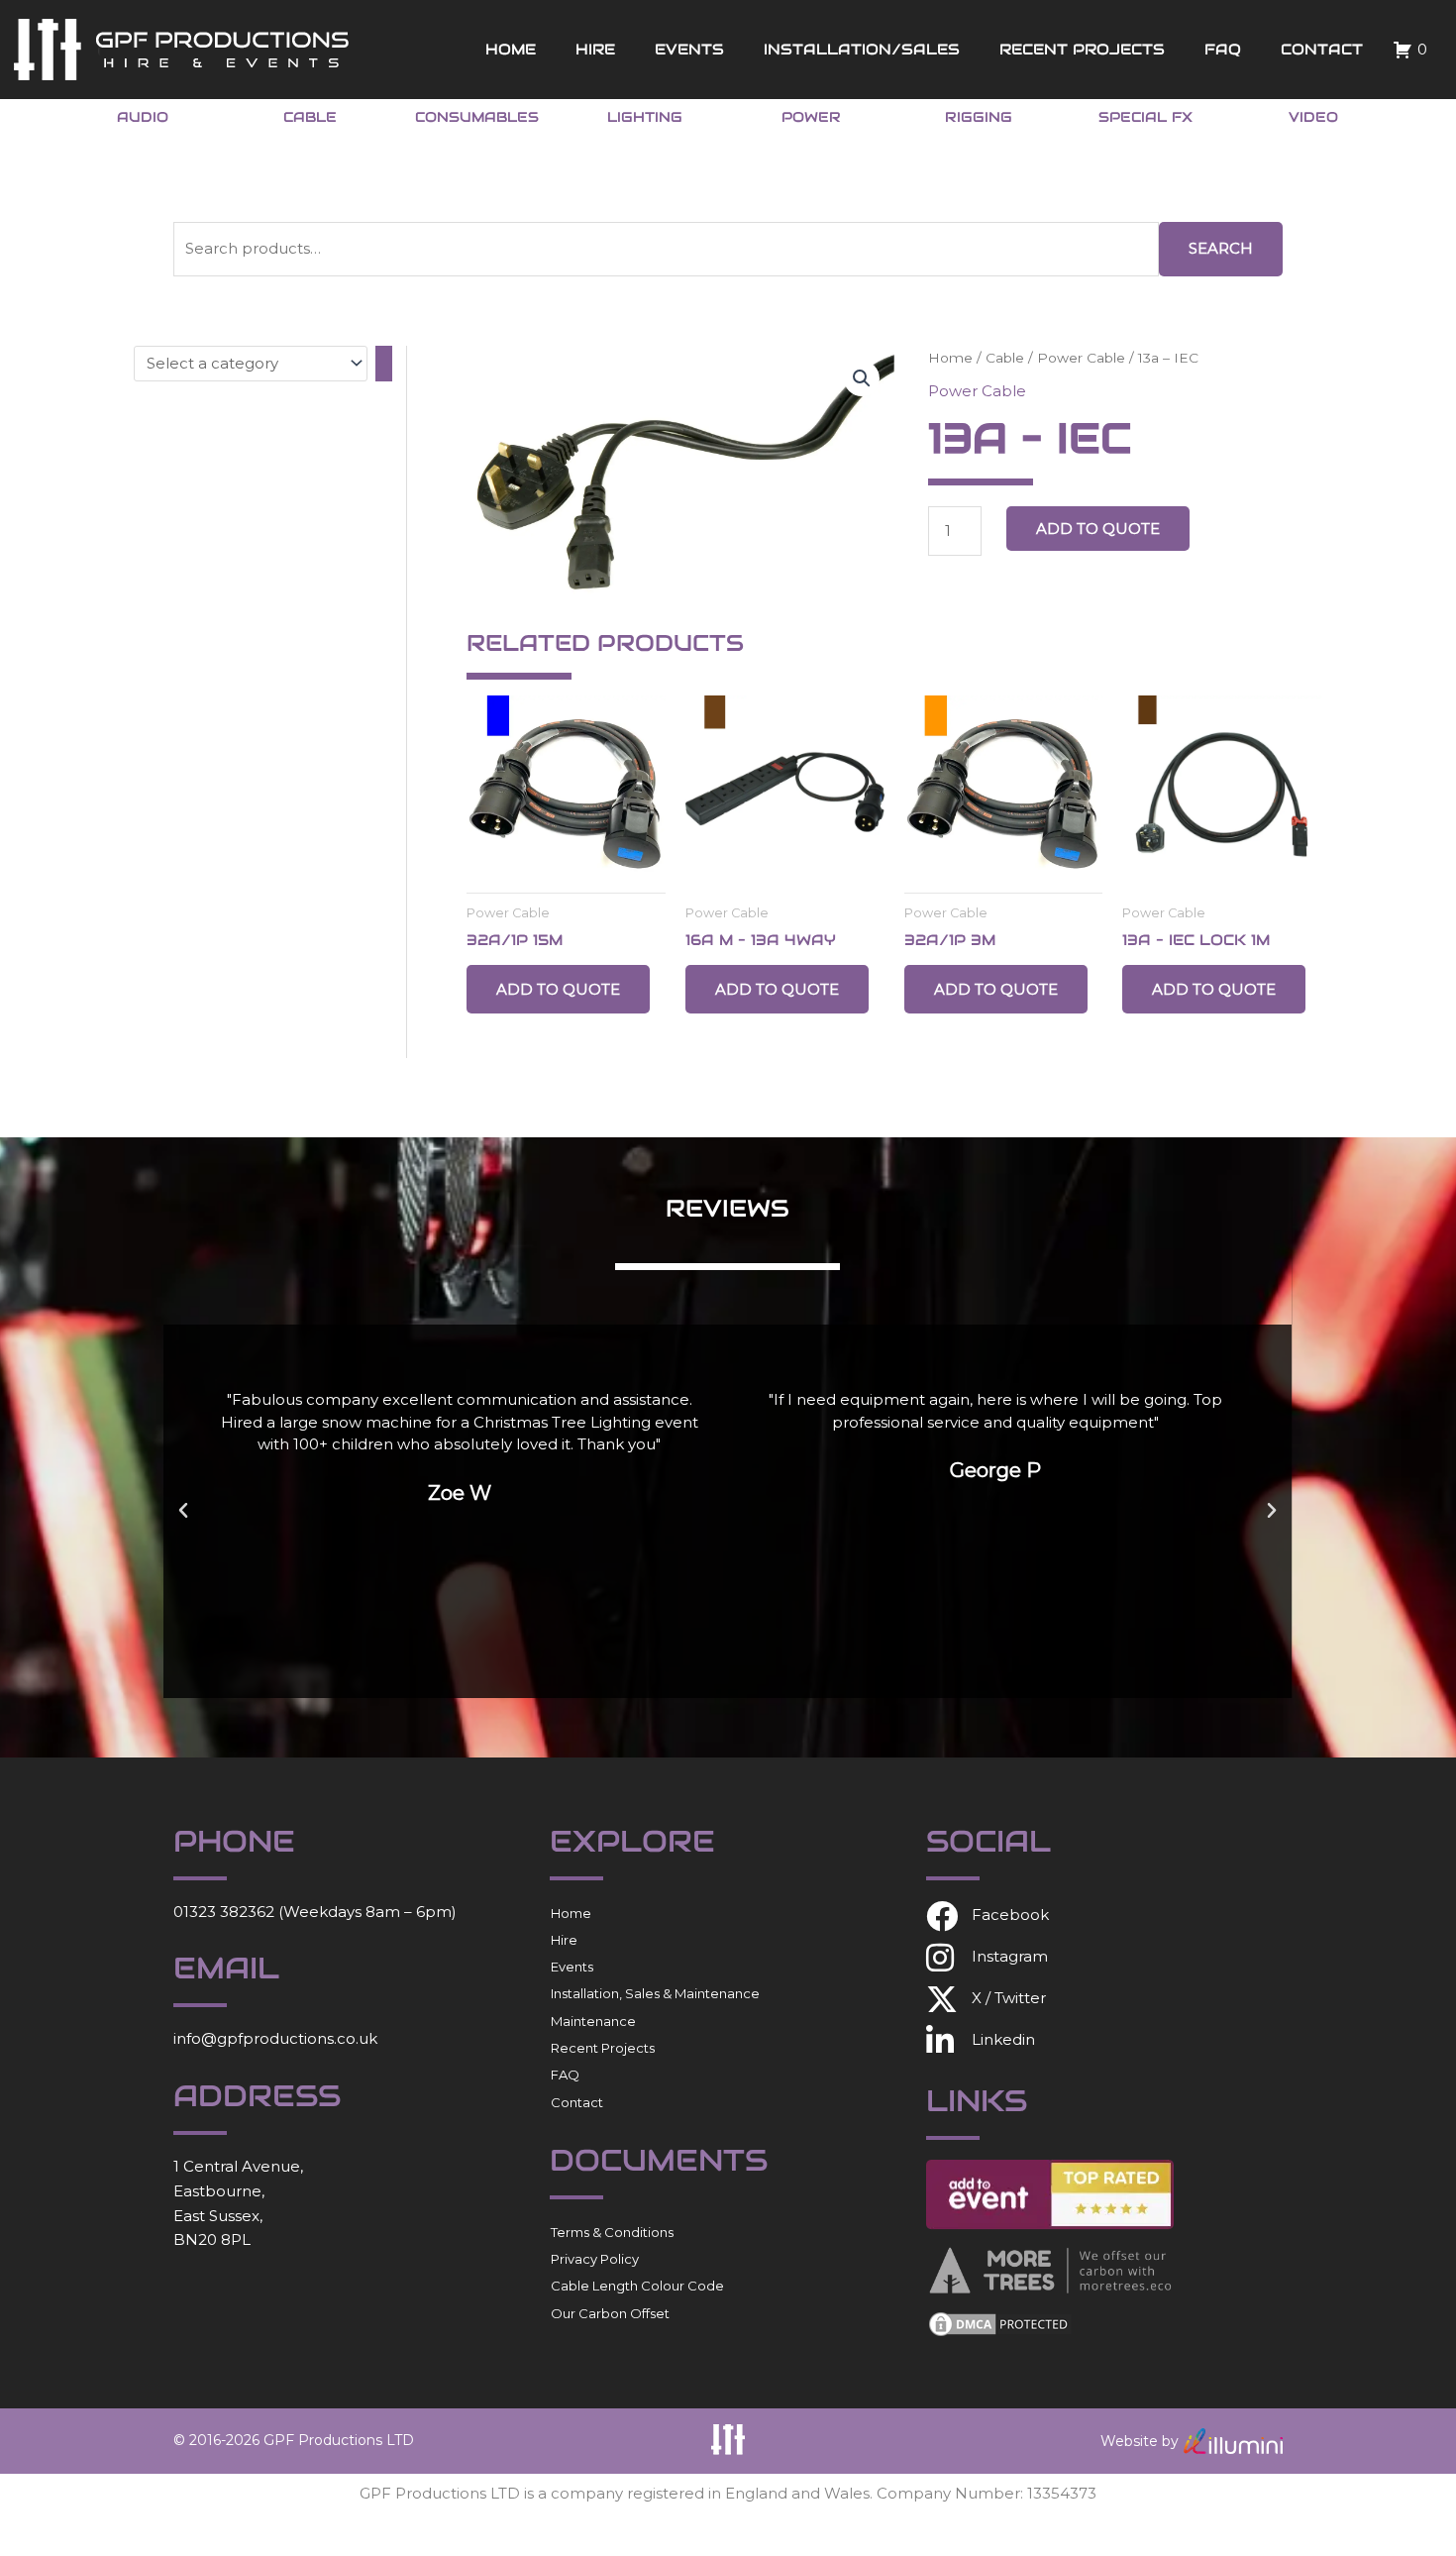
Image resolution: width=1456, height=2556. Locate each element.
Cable (310, 117)
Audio (143, 117)
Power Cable (1081, 358)
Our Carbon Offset (610, 2313)
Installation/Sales (862, 49)
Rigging (979, 117)
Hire (595, 49)
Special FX (1145, 117)
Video (1313, 117)
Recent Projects (1082, 49)
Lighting (645, 117)
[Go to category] (384, 364)
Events (689, 49)
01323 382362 (224, 1912)
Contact (1322, 49)
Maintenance (593, 2021)
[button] (862, 378)
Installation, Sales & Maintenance (655, 1993)
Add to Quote (1098, 529)
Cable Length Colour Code (637, 2286)
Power (811, 117)
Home (511, 49)
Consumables (477, 117)
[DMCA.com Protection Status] (1000, 2323)
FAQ (1223, 49)
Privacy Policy (595, 2259)
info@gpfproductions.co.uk (275, 2038)
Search (1221, 248)
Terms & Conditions (612, 2232)
